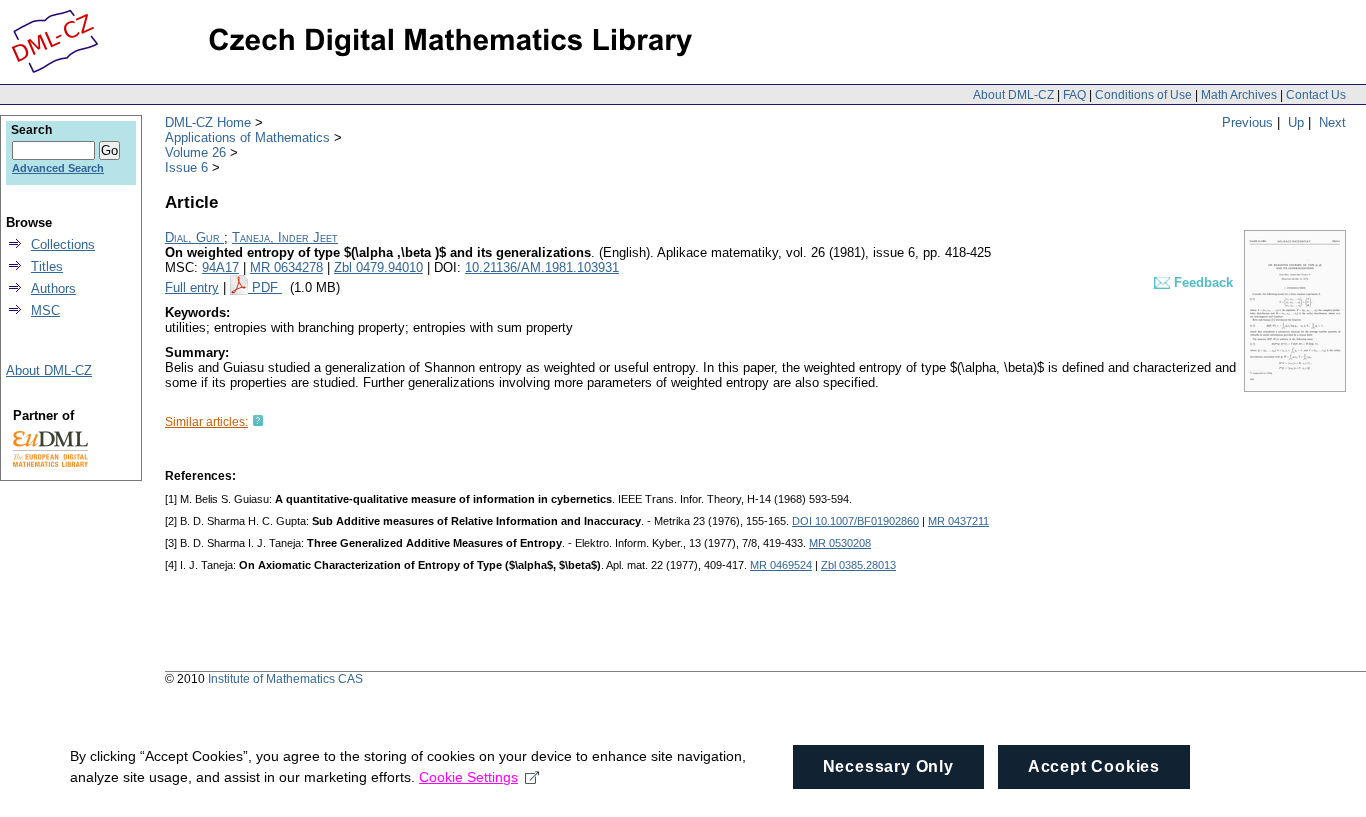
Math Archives (1239, 95)
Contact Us (1316, 95)
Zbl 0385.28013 (858, 565)
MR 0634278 (286, 267)
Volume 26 (195, 152)
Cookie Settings (468, 777)
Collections (63, 244)
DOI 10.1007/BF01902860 (855, 521)
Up (1296, 122)
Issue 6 (186, 167)
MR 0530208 (840, 543)
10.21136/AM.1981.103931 (542, 267)
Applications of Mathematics (247, 137)
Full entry (192, 287)
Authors (53, 288)
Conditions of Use (1143, 95)
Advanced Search (58, 168)
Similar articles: (206, 422)
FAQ (1074, 95)
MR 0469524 (781, 565)
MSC (45, 310)
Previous (1247, 122)
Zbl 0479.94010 (378, 267)
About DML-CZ (1013, 95)
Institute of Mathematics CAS (285, 679)
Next (1332, 122)
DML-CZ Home (208, 122)
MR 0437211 (958, 521)
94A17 (220, 267)
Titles (47, 266)
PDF (267, 287)
